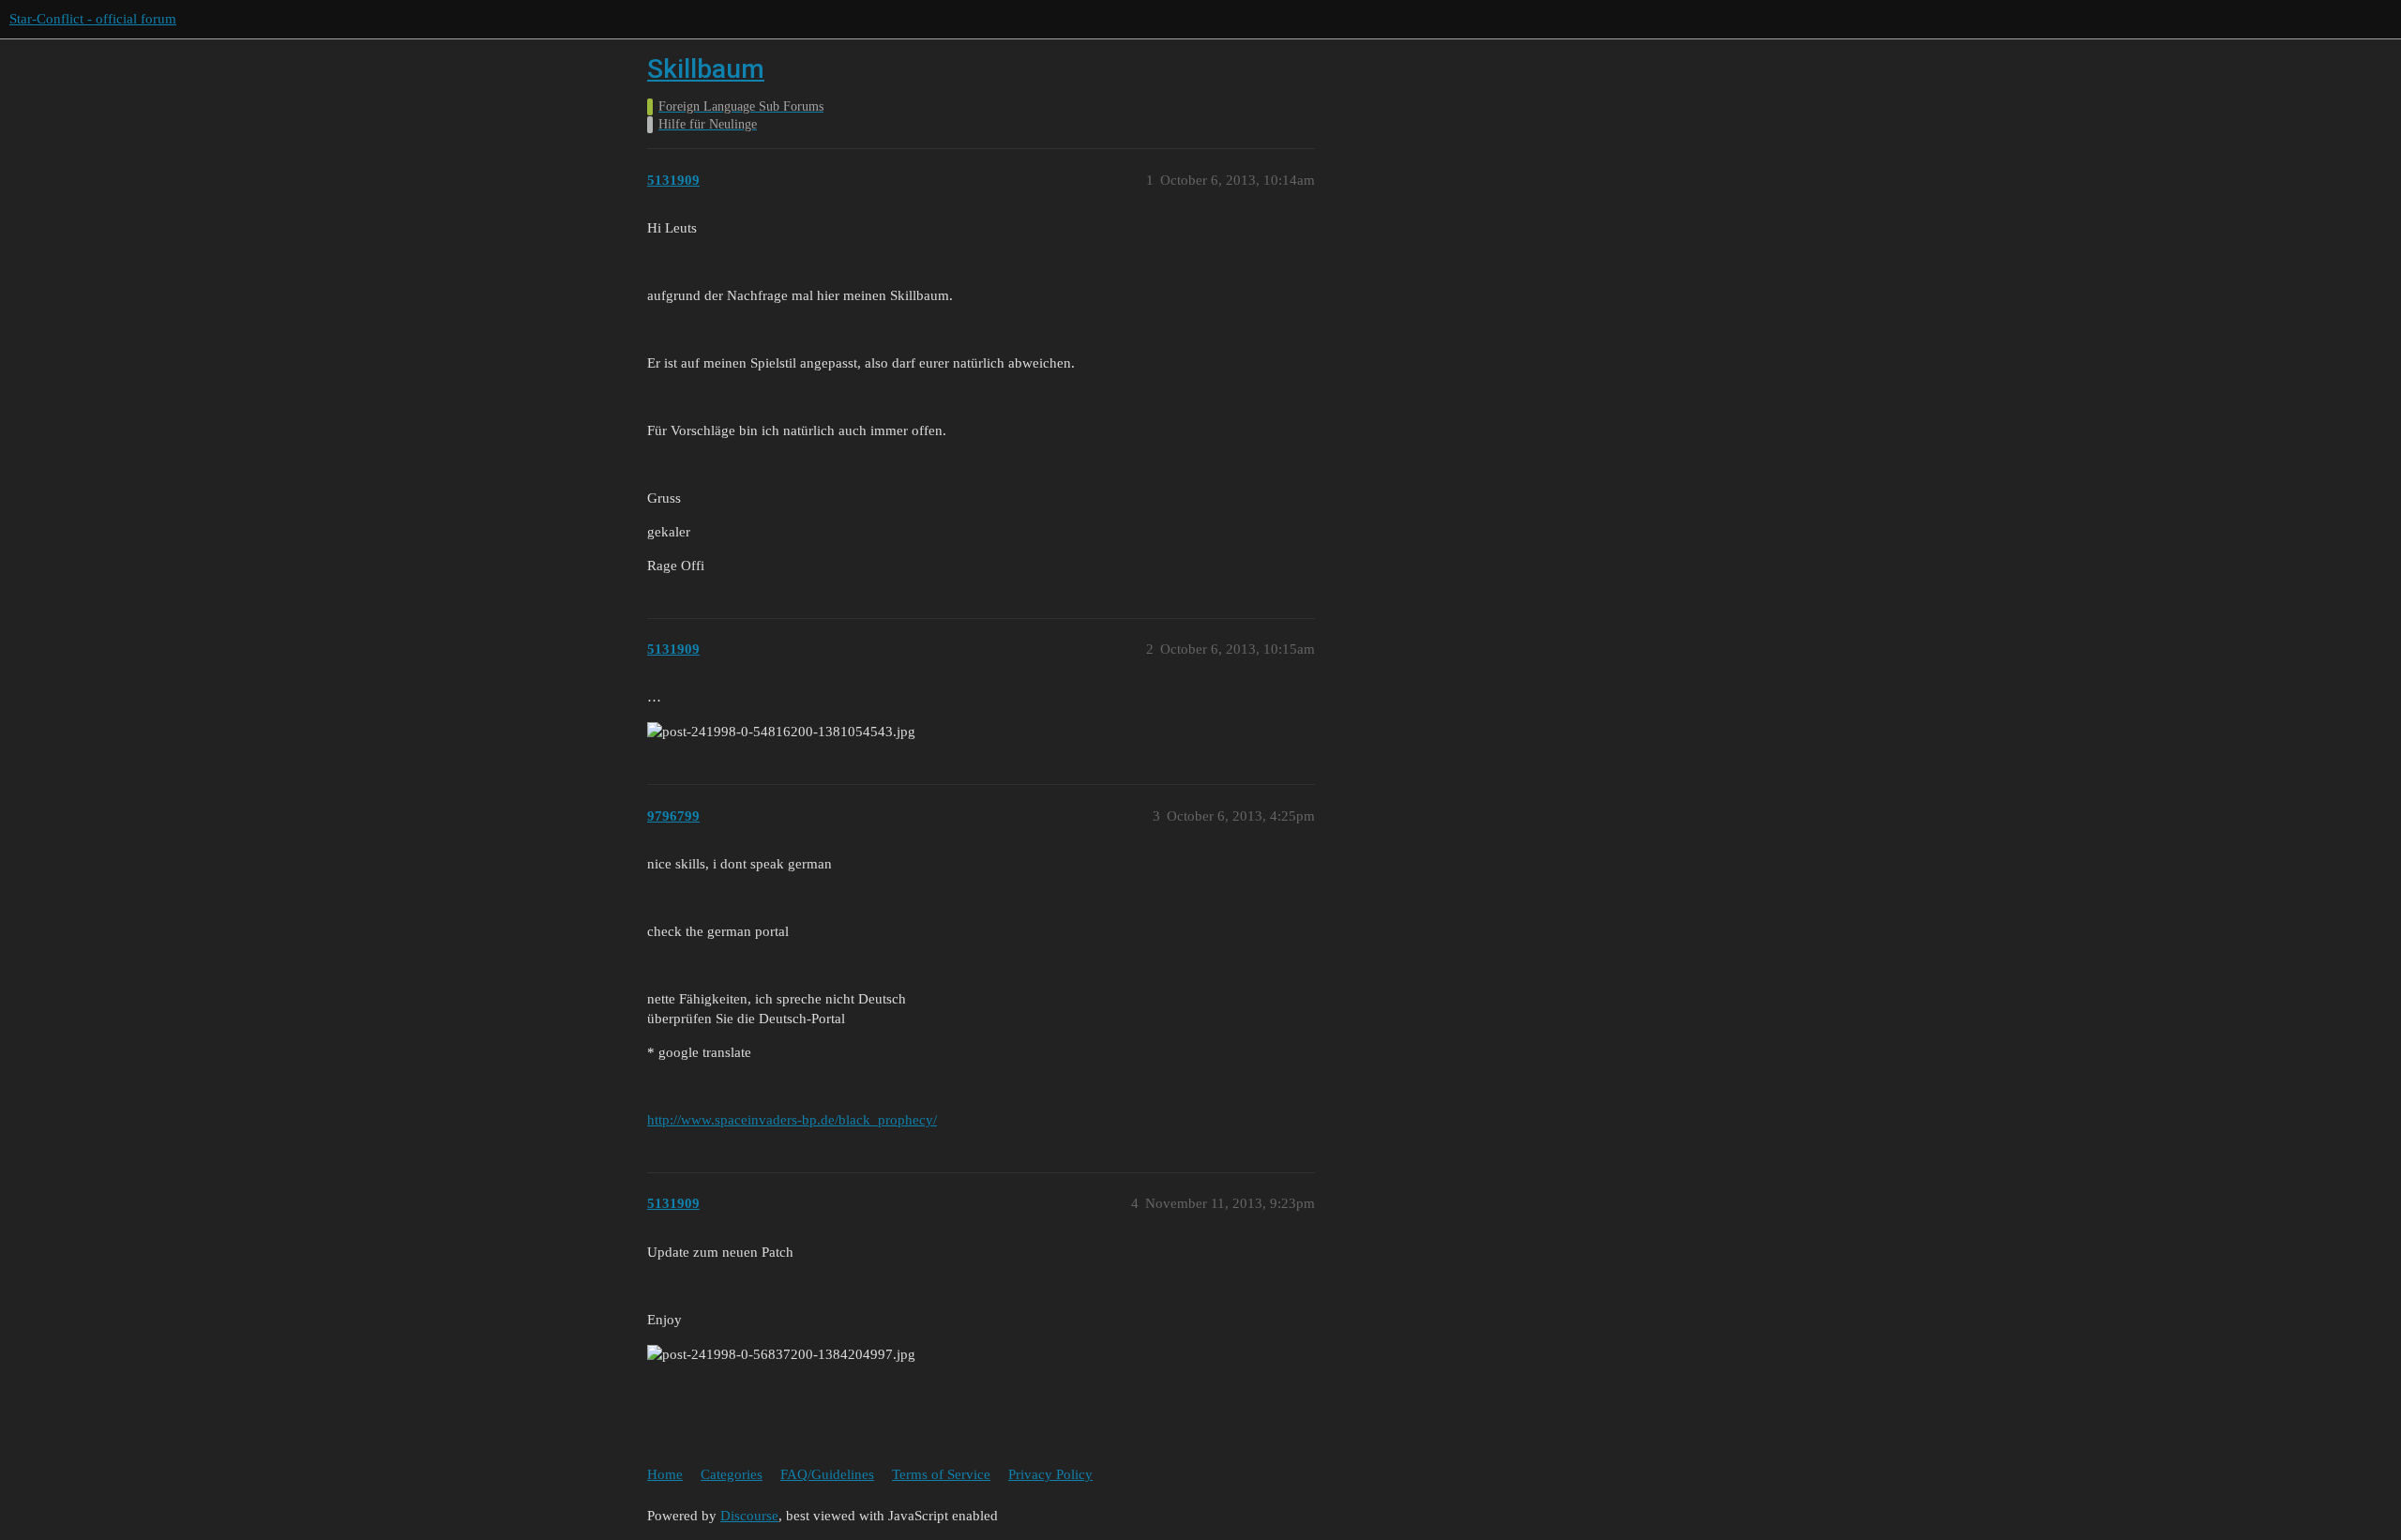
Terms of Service (941, 1474)
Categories (732, 1474)
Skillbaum (706, 69)
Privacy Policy (1050, 1474)
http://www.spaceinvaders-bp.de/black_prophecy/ (792, 1120)
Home (665, 1474)
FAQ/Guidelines (827, 1474)
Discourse (749, 1516)
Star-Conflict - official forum (93, 19)
